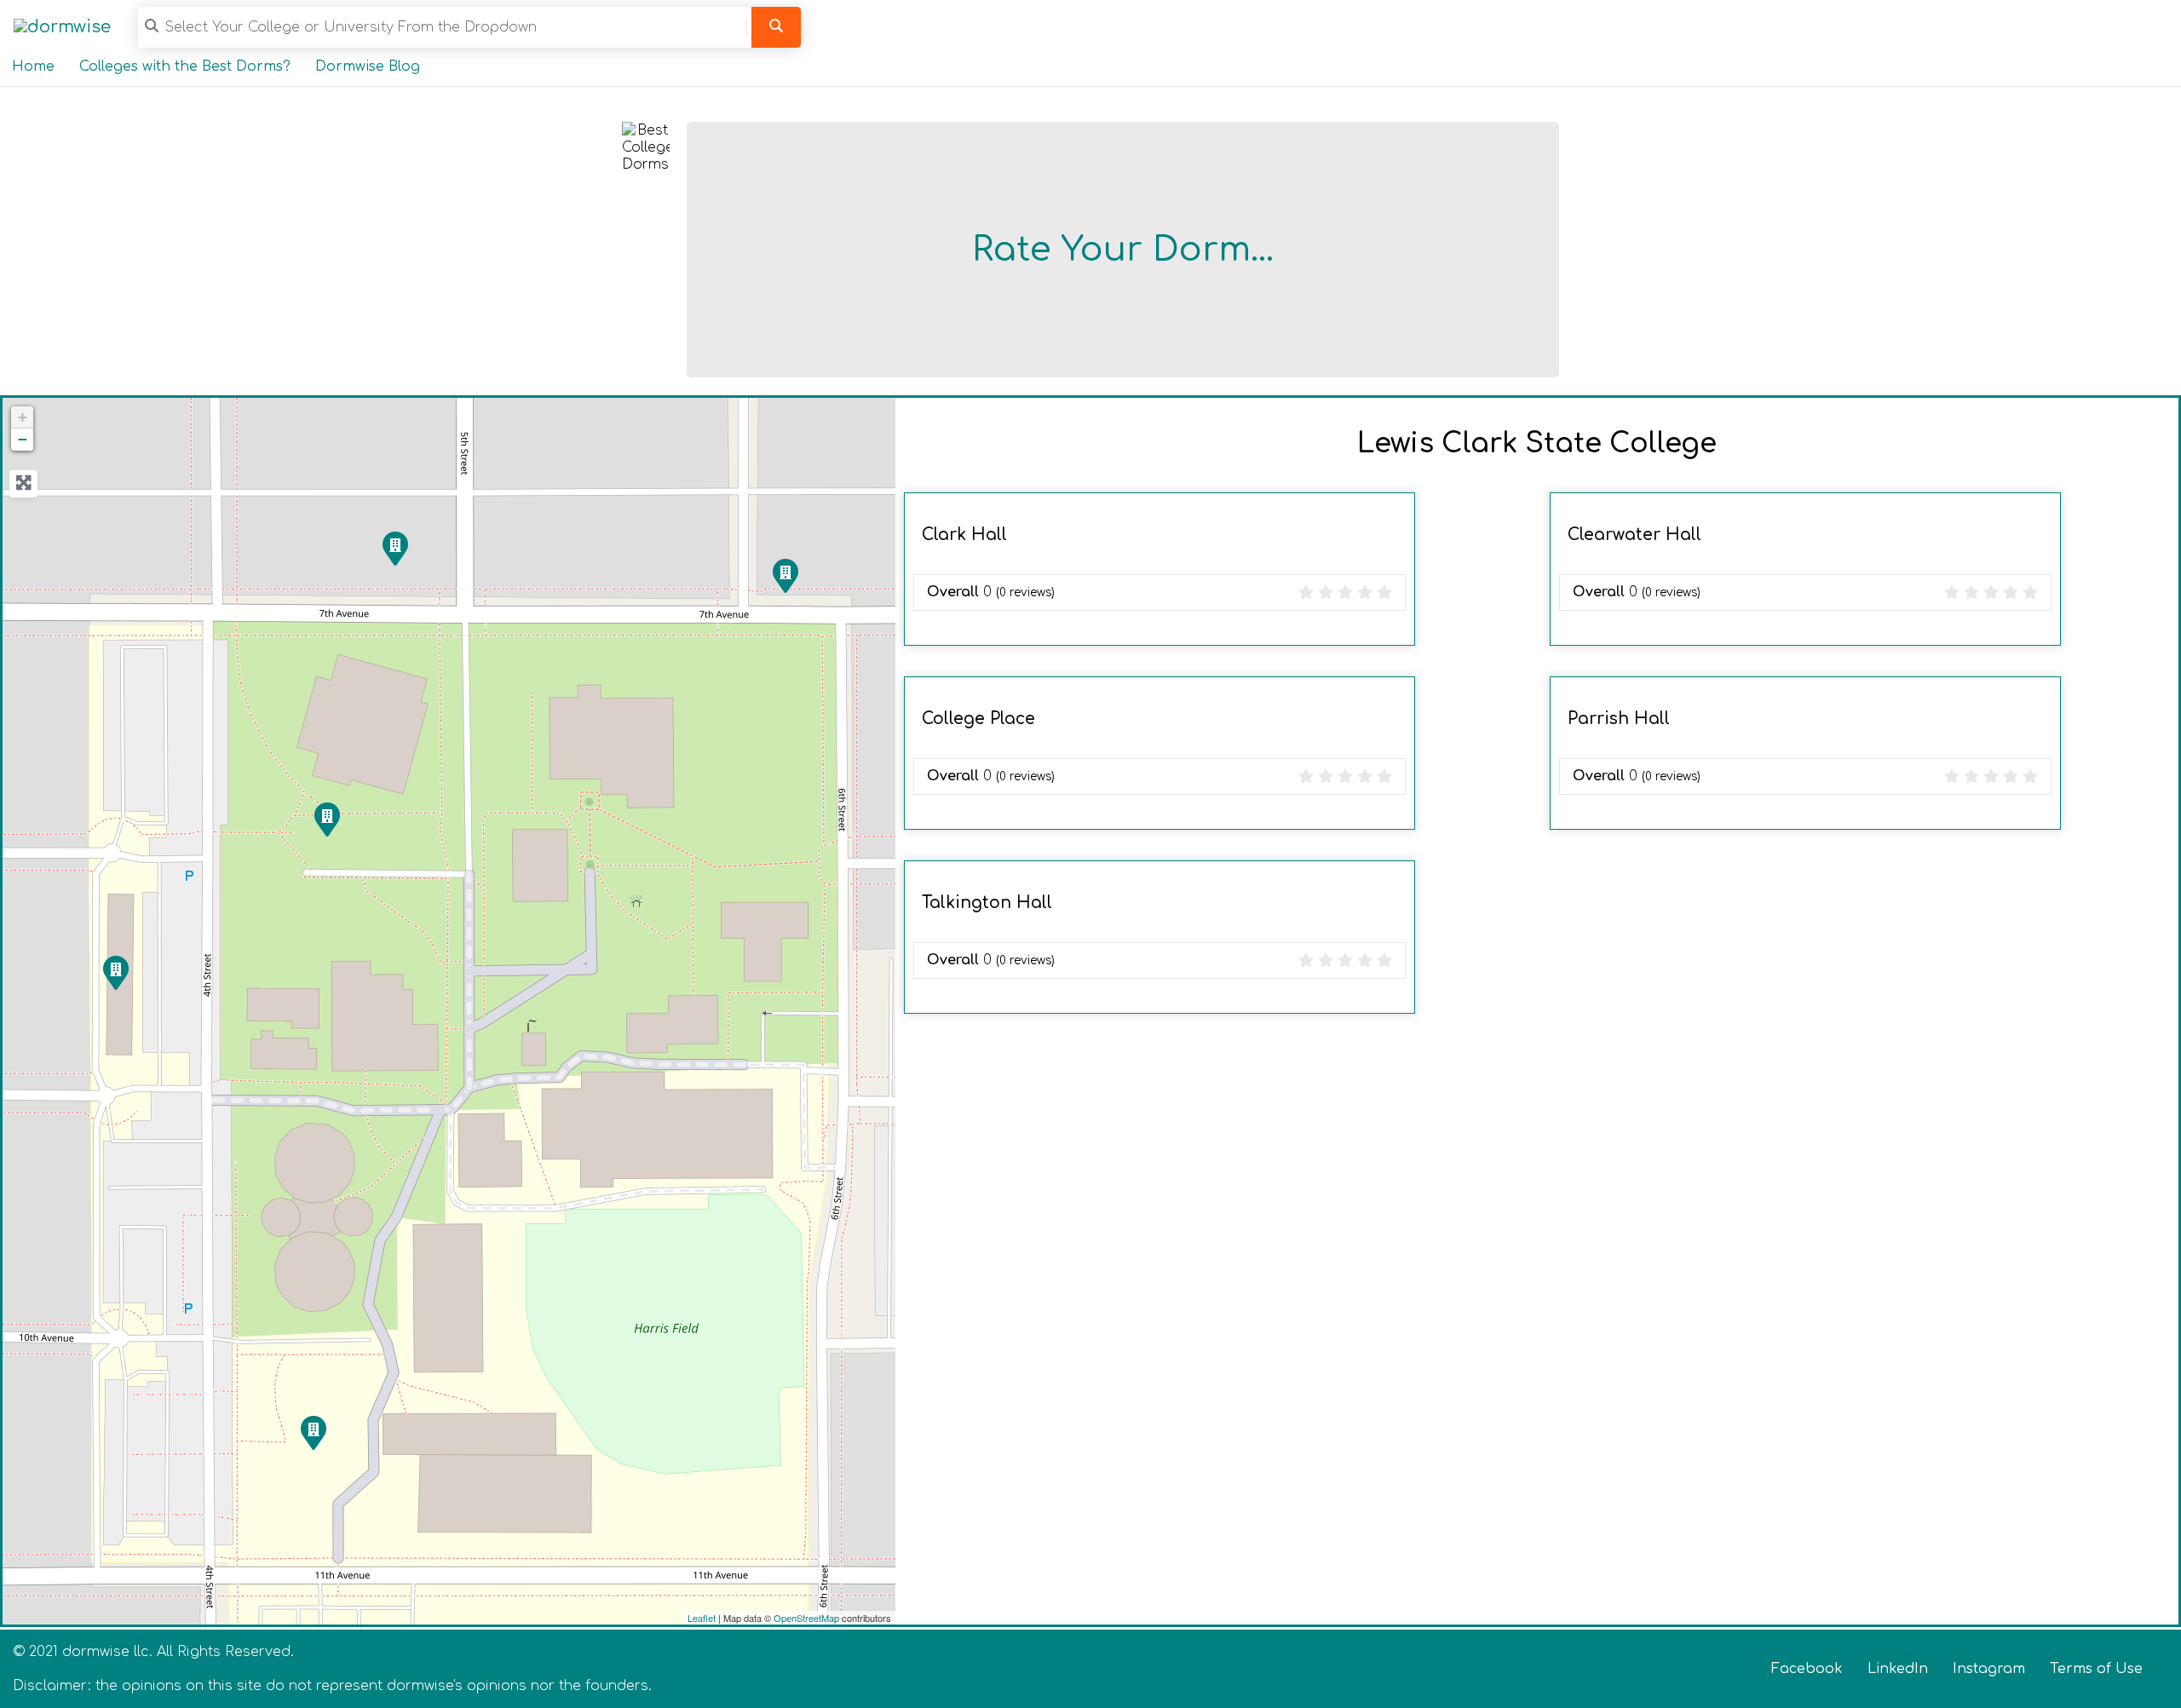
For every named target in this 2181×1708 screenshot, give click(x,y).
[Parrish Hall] (785, 575)
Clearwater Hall (1634, 535)
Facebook (1807, 1669)
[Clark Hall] (313, 1432)
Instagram (1989, 1669)
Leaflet (702, 1618)
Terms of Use (2096, 1669)
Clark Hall (964, 535)
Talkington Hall (987, 903)
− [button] (23, 439)
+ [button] (23, 417)
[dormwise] (62, 27)
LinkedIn (1898, 1669)
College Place (978, 719)
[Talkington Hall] (326, 819)
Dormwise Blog (368, 66)
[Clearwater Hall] (394, 548)
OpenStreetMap (806, 1618)
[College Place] (115, 972)
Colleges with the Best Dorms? (185, 66)
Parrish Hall (1619, 719)
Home (33, 66)
